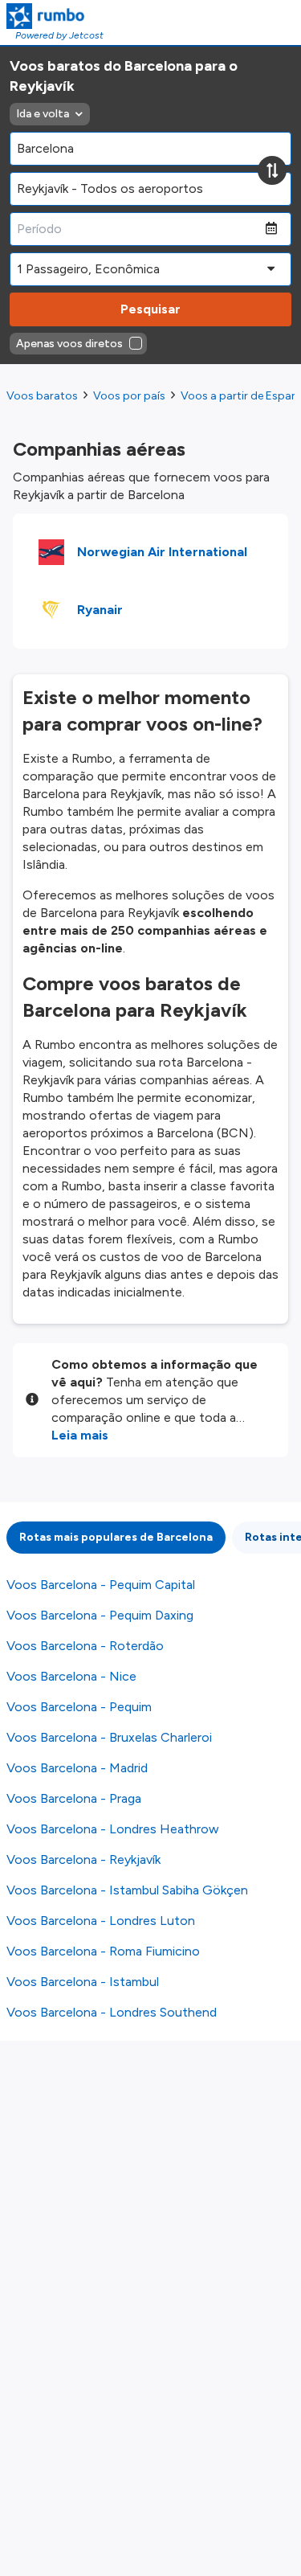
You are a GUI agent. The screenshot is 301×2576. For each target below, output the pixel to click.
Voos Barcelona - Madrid (77, 1768)
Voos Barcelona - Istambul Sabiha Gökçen (127, 1890)
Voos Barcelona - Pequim (79, 1707)
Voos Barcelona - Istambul (83, 1982)
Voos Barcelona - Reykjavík (83, 1859)
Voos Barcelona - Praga (74, 1798)
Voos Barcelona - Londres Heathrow (113, 1829)
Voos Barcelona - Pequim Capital (101, 1585)
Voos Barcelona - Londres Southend (112, 2012)
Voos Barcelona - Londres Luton (101, 1921)
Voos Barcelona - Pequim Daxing (100, 1615)
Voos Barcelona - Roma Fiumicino (103, 1951)
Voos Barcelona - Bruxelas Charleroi (109, 1737)
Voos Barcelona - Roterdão (85, 1646)
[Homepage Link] (55, 16)
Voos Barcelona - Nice (71, 1676)
